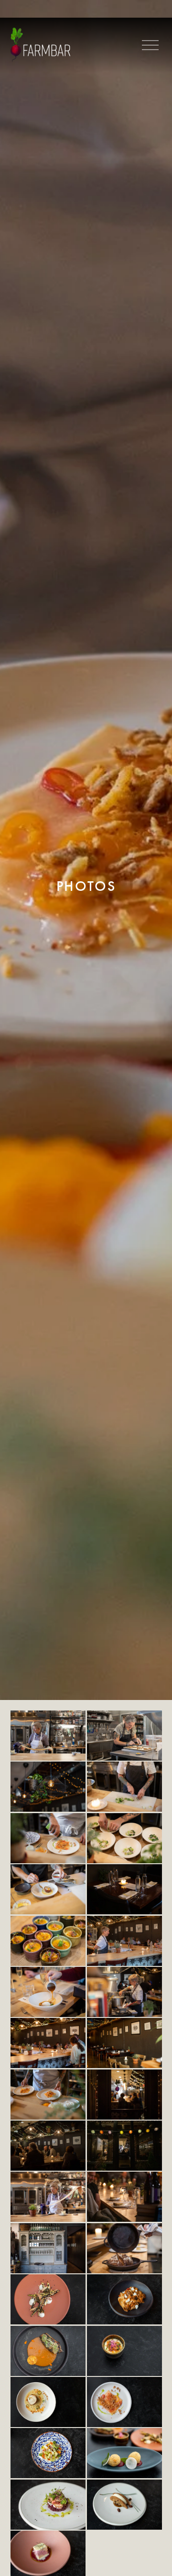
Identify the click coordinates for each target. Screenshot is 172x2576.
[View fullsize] (48, 1736)
